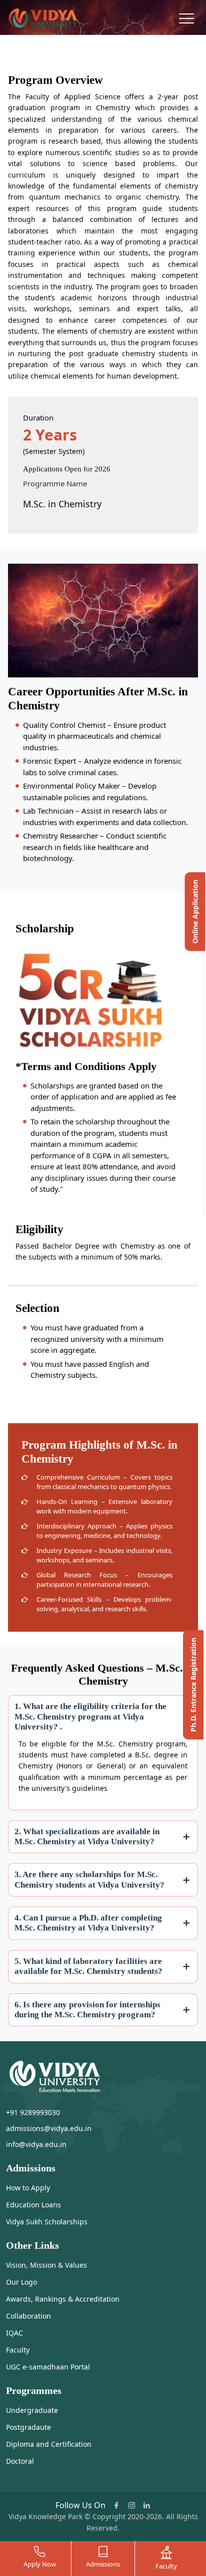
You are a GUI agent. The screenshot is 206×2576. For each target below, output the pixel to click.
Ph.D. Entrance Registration (193, 1685)
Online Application (195, 912)
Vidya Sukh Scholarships (47, 2222)
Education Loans (33, 2205)
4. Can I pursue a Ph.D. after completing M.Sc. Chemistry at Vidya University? (88, 1923)
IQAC (14, 2333)
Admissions (103, 2564)
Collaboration (28, 2316)
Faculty (18, 2350)
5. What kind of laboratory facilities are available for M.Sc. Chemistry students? (88, 1966)
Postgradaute (28, 2427)
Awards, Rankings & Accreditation (63, 2299)
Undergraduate (32, 2410)
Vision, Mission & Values (46, 2265)
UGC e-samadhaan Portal (48, 2367)
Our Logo (21, 2282)
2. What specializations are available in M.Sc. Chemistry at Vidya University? (87, 1836)
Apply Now (40, 2564)
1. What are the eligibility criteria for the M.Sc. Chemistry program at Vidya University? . (90, 1717)
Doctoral (20, 2461)
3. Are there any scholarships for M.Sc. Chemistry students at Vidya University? (89, 1879)
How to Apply (28, 2188)
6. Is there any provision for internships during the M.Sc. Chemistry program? (87, 2010)
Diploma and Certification (49, 2444)
